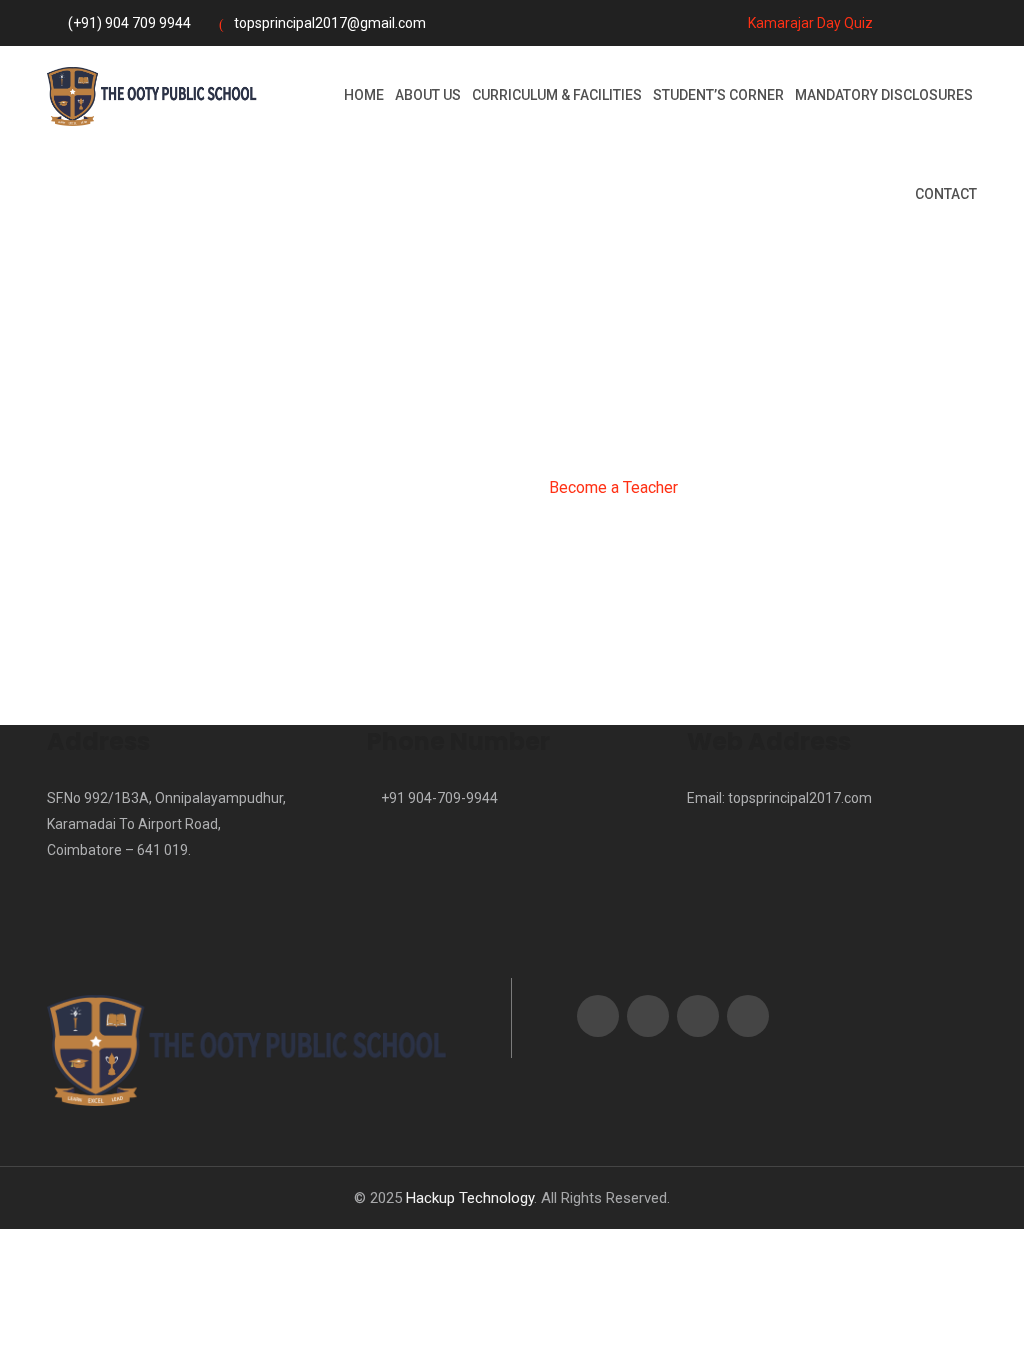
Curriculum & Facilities (557, 95)
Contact (946, 194)
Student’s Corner (718, 95)
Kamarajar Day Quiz (809, 23)
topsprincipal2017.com (800, 798)
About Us (428, 95)
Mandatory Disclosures (884, 95)
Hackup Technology (470, 1198)
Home (364, 95)
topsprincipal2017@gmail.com (330, 23)
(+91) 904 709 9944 (129, 23)
